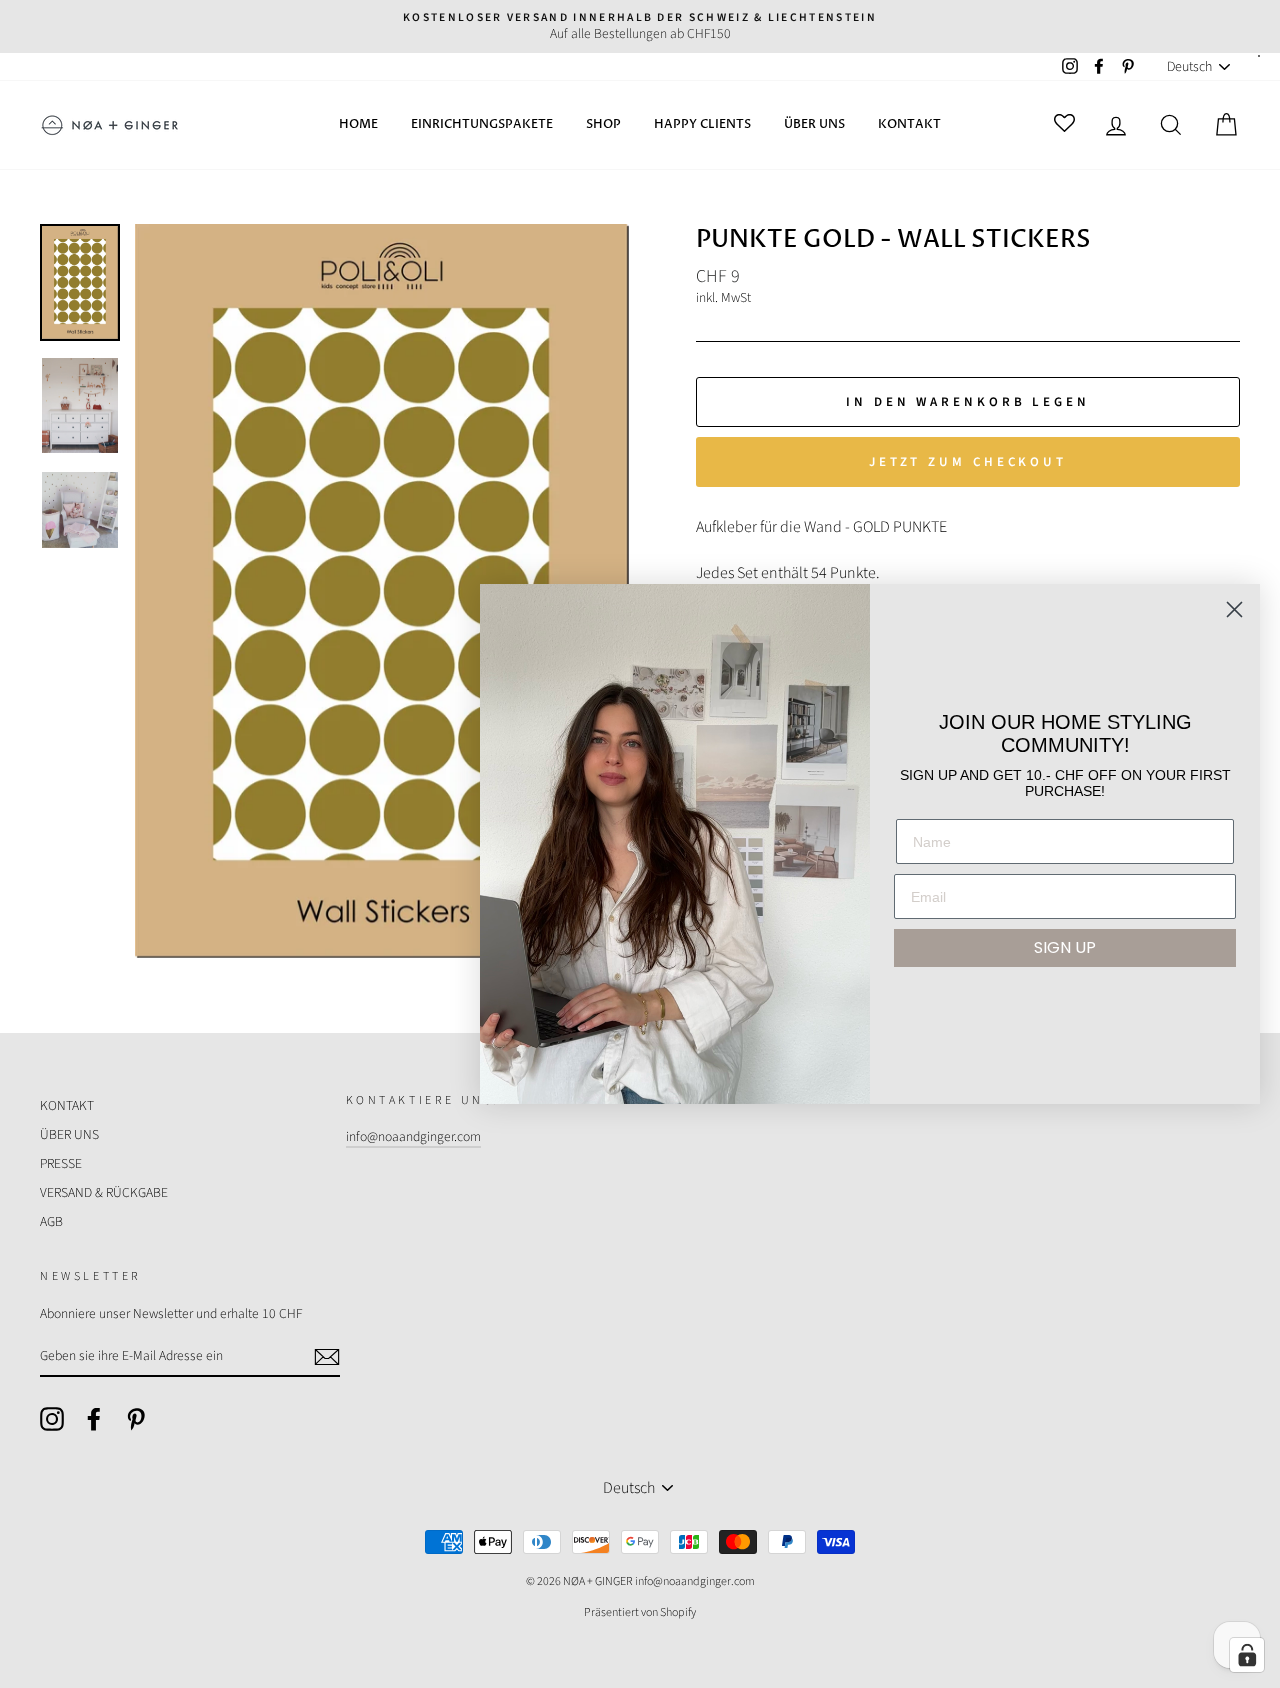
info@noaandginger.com (413, 1136)
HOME (358, 124)
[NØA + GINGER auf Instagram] (52, 1419)
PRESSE (61, 1163)
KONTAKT (909, 124)
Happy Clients (702, 124)
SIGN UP (1065, 947)
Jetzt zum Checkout (968, 462)
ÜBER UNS (814, 124)
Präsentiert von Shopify (640, 1612)
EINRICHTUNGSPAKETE (482, 124)
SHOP (603, 124)
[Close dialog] (1234, 609)
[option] (640, 26)
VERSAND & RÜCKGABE (104, 1192)
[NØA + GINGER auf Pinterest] (136, 1419)
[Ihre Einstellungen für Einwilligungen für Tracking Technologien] (1247, 1655)
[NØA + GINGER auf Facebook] (94, 1419)
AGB (51, 1221)
